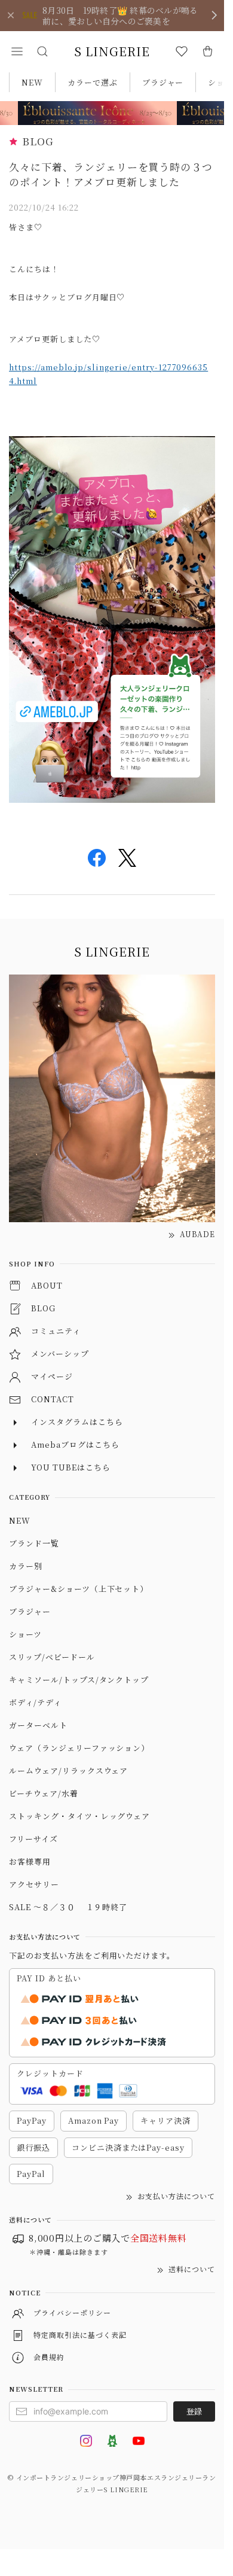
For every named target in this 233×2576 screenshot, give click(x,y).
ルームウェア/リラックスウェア (68, 1770)
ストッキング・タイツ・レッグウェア (79, 1816)
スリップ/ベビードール (52, 1657)
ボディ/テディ (35, 1702)
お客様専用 (30, 1861)
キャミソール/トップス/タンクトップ (79, 1680)
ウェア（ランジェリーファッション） (79, 1748)
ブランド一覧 (34, 1543)
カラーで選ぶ (93, 82)
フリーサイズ (33, 1839)
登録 (194, 2411)
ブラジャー (163, 82)
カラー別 (26, 1566)
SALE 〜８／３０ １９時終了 (68, 1907)
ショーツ (25, 1634)
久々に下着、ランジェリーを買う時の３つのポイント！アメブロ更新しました (111, 174)
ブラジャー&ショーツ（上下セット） (79, 1589)
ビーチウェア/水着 (44, 1793)
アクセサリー (34, 1884)
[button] (17, 51)
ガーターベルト (38, 1725)
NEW (32, 82)
